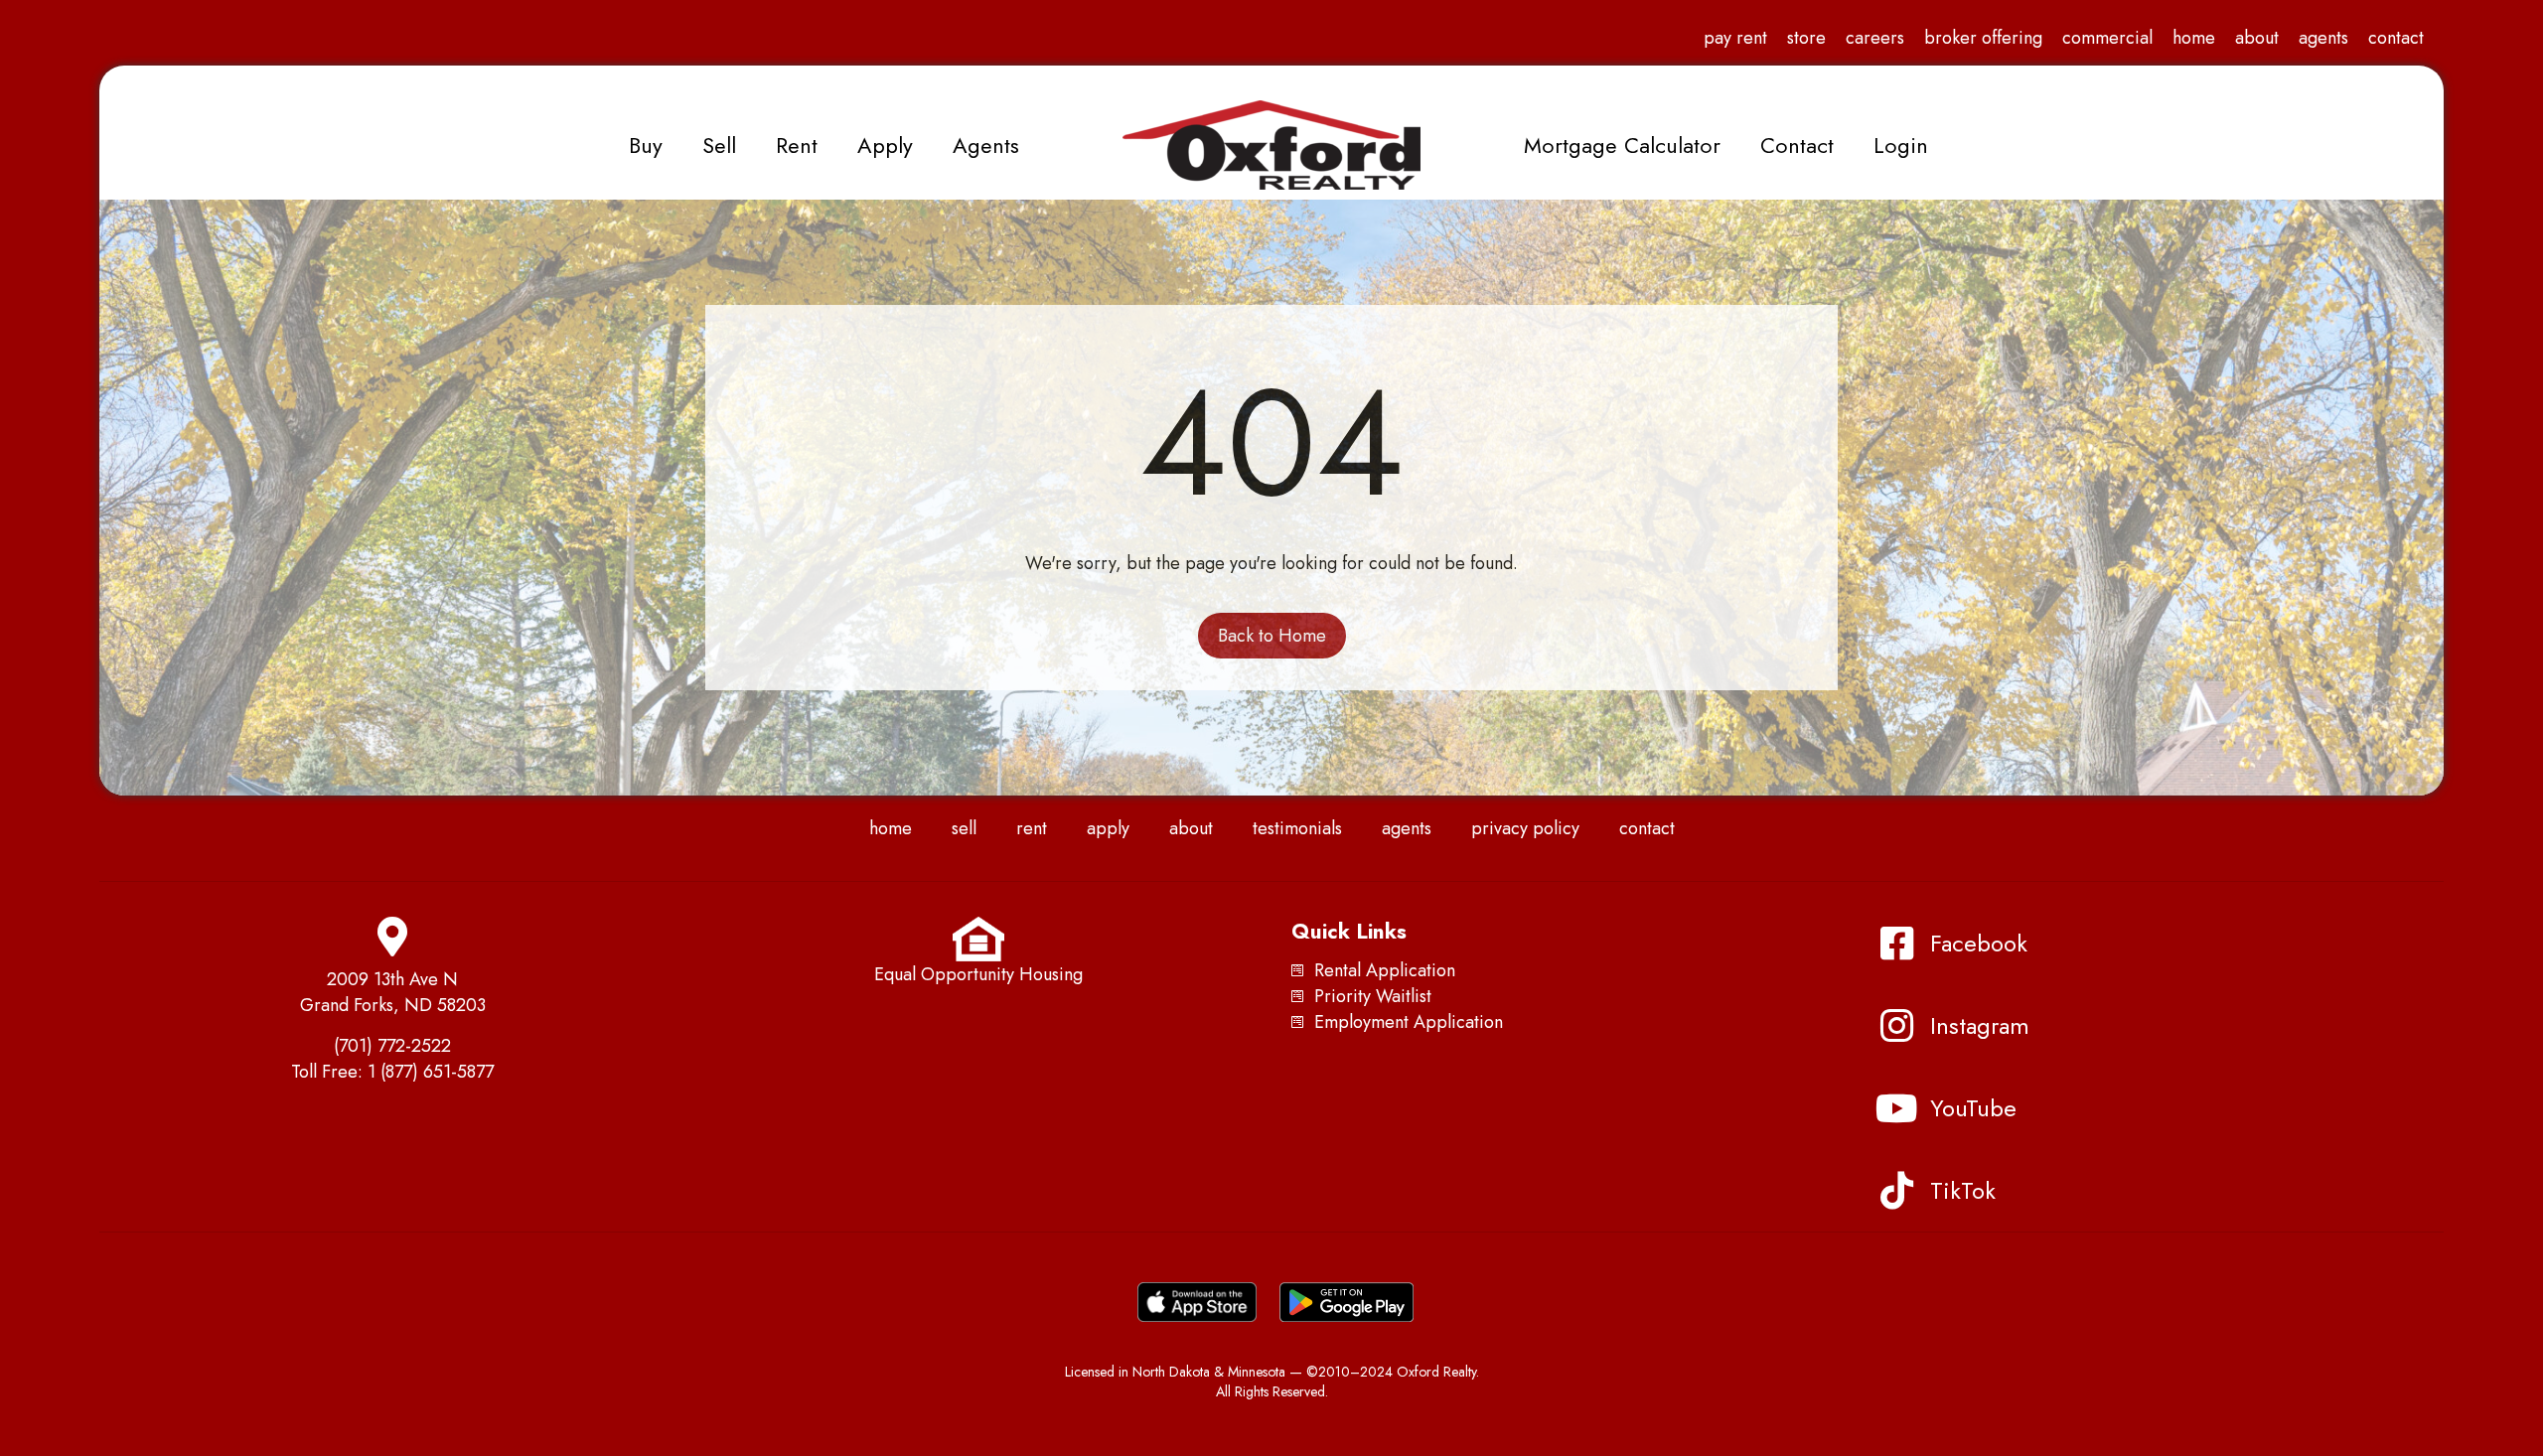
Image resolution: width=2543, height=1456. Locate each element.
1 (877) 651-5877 (431, 1072)
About (2257, 38)
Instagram (1980, 1025)
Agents (2323, 38)
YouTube (1973, 1108)
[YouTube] (1896, 1108)
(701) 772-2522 (392, 1046)
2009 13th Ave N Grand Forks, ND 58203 (393, 992)
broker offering (1983, 38)
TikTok (1963, 1190)
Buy (646, 145)
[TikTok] (1896, 1191)
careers (1875, 38)
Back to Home (1272, 636)
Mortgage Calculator (1622, 145)
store (1806, 38)
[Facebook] (1896, 944)
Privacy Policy (1525, 828)
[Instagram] (1896, 1026)
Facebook (1979, 943)
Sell (719, 145)
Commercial (2107, 38)
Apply (885, 145)
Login (1901, 145)
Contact (2396, 38)
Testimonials (1297, 828)
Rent (797, 145)
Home (2194, 38)
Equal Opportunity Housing (978, 974)
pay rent (1735, 38)
